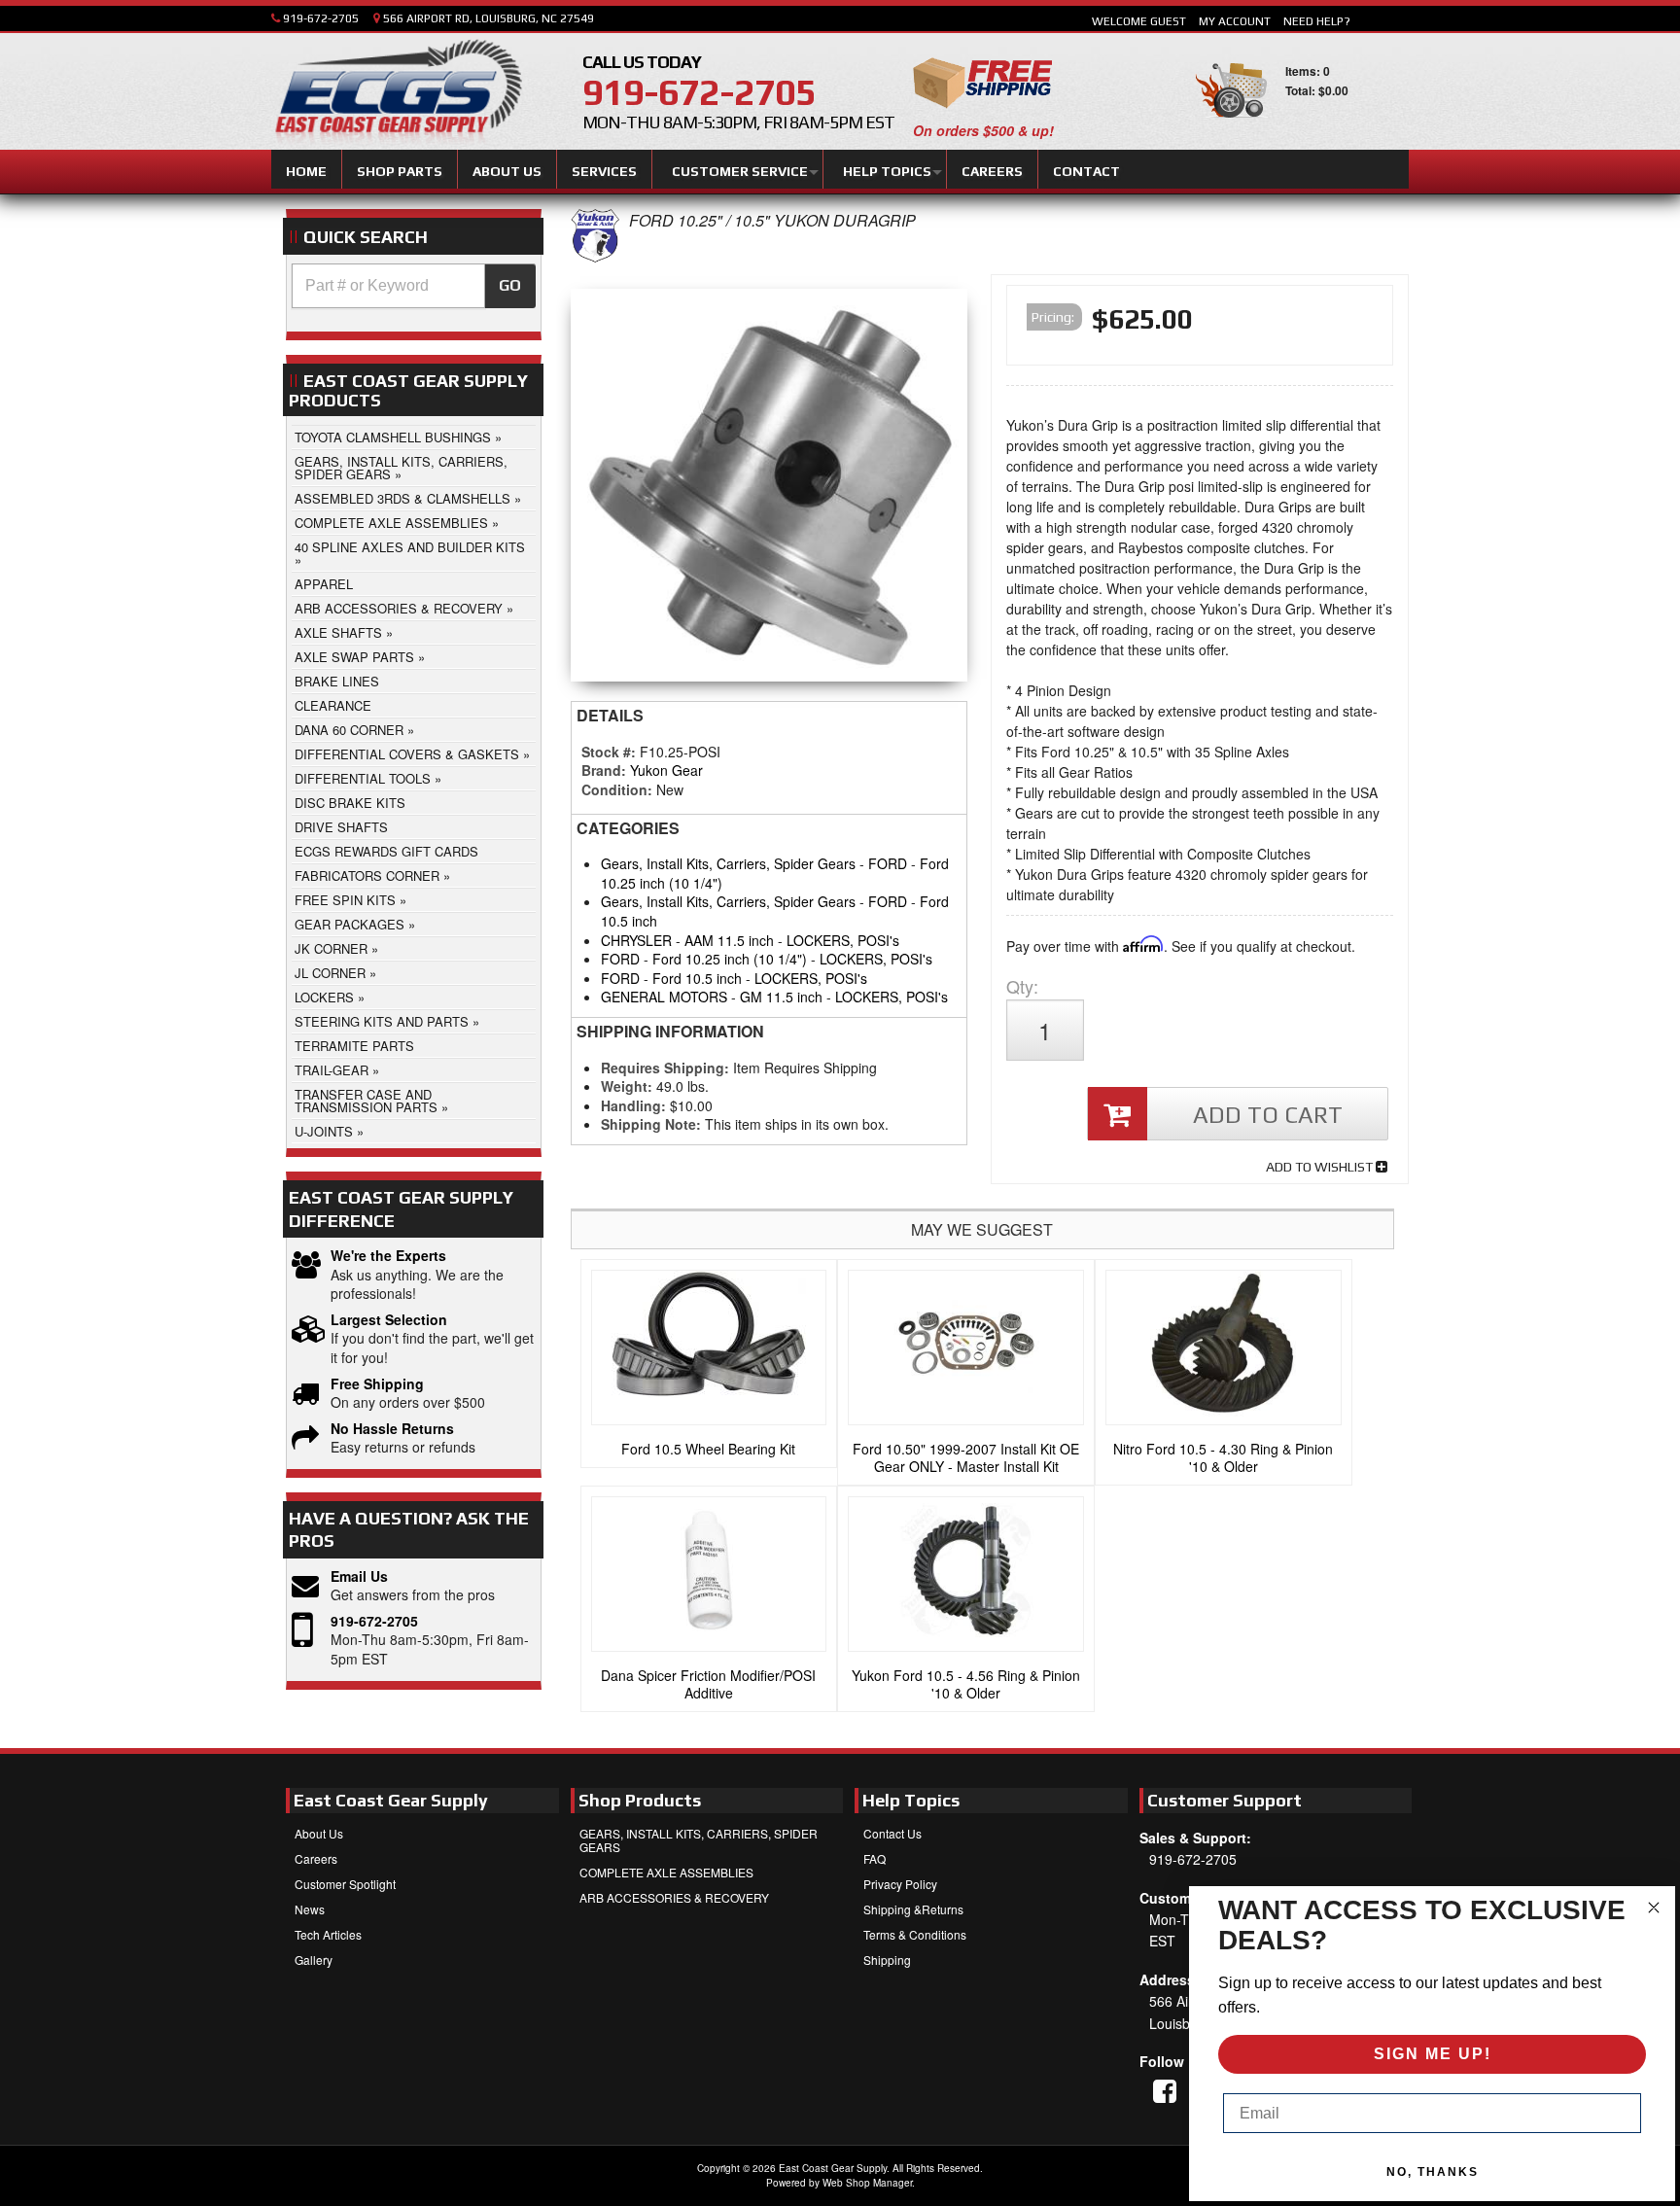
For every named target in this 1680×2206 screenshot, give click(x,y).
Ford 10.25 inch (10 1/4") (730, 959)
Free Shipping (377, 1384)
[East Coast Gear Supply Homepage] (397, 94)
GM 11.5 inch (781, 997)
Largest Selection (389, 1320)
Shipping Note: (651, 1124)
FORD (888, 863)
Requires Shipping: (665, 1068)
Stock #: (611, 752)
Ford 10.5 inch (697, 978)
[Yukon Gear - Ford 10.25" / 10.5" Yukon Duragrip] (595, 257)
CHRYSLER (636, 940)
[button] (414, 286)
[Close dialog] (1654, 1908)
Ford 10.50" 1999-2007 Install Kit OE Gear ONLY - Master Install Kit (966, 1457)
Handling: (633, 1105)
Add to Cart (1268, 1115)
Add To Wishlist (1321, 1167)
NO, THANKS (1433, 2172)
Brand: (604, 770)
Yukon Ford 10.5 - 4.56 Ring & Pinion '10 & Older (966, 1684)
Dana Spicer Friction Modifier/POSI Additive (708, 1684)
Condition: (617, 789)
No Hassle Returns (392, 1429)
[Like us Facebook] (1165, 2090)
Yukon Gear (666, 770)
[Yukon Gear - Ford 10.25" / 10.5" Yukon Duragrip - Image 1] (770, 490)
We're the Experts (388, 1256)
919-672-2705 (374, 1621)
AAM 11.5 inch (729, 940)
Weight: (627, 1086)
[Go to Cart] (1231, 126)
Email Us (359, 1576)
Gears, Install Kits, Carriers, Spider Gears (728, 863)
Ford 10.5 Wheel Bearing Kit (708, 1449)
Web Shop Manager (867, 2183)
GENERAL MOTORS (664, 997)
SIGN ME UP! (1433, 2054)
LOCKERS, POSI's (843, 940)
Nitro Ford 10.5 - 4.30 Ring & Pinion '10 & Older (1223, 1457)
